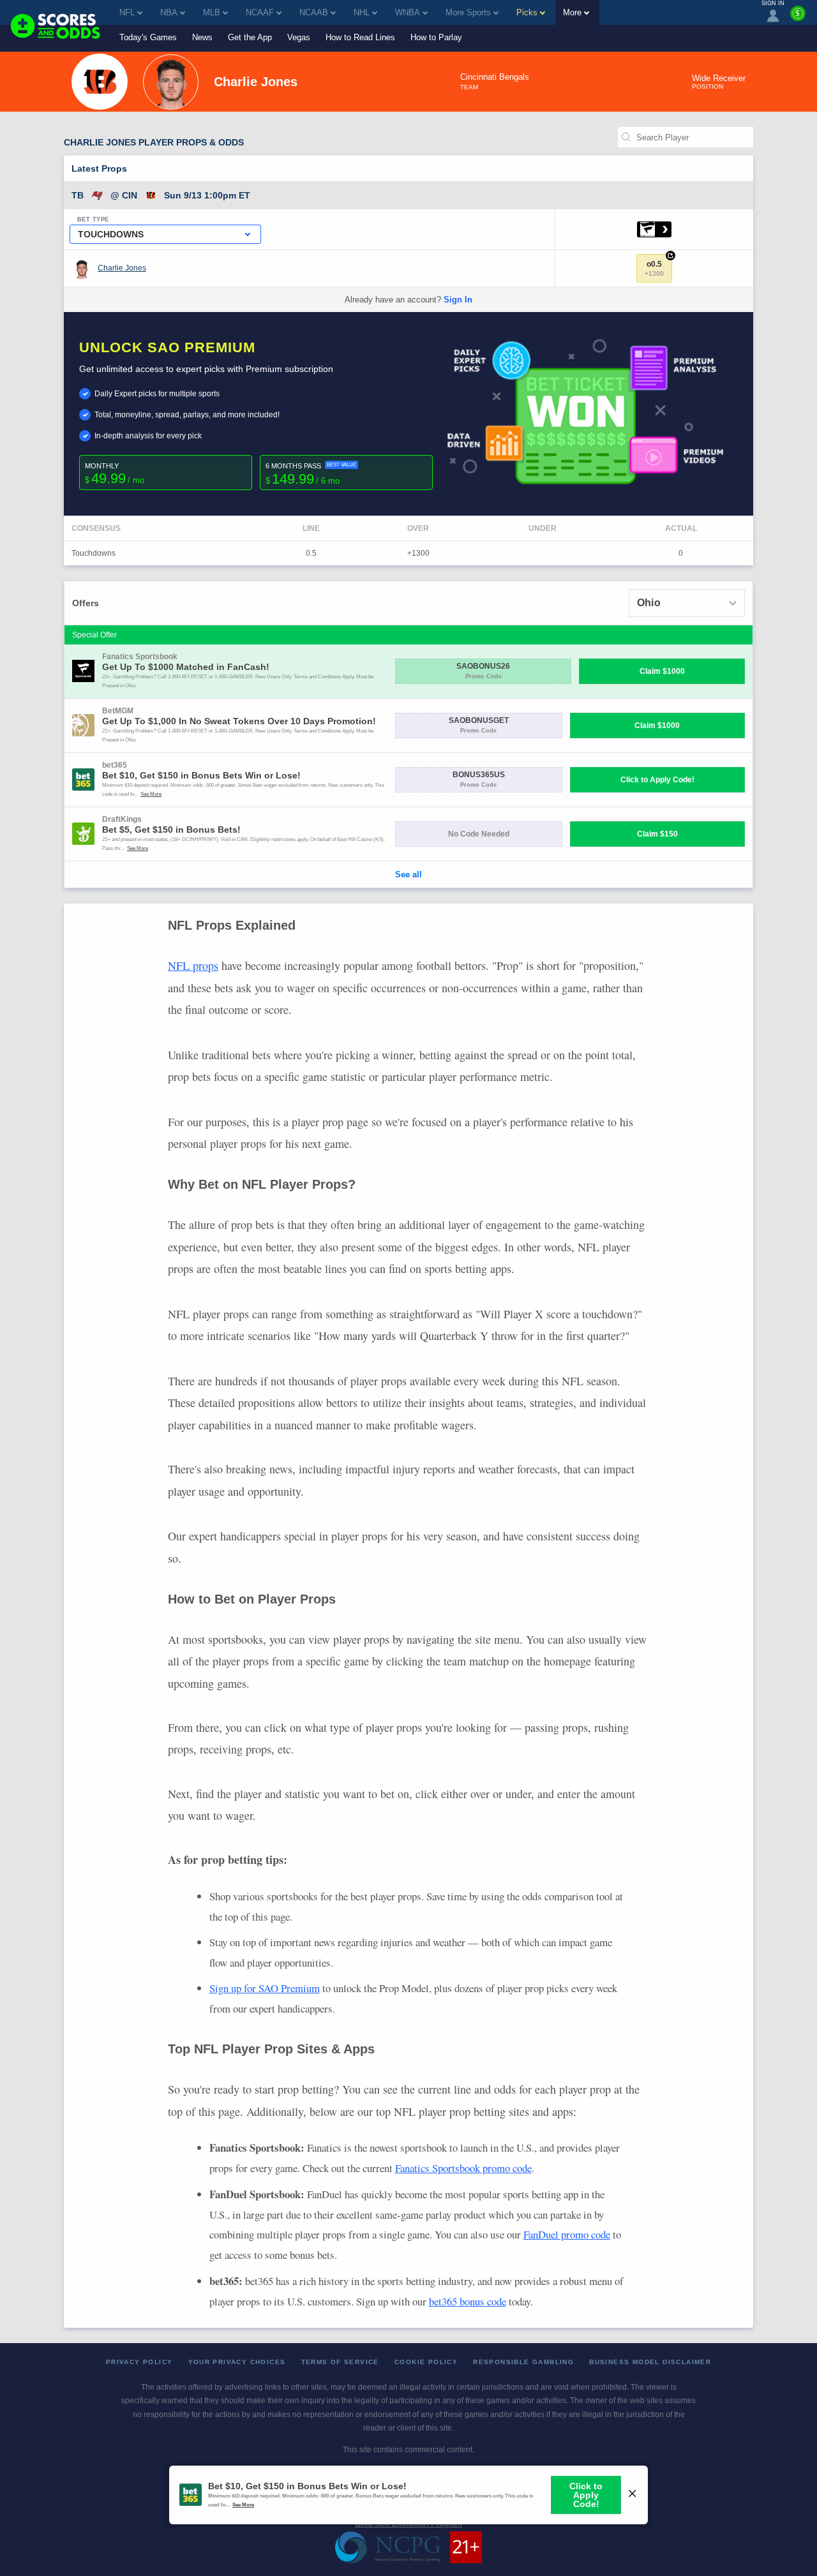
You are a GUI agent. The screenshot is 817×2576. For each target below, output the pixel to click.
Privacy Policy (139, 2362)
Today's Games (148, 37)
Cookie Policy (426, 2362)
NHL (362, 12)
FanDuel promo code (567, 2234)
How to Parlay (436, 37)
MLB (212, 12)
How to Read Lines (360, 37)
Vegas (299, 37)
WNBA (408, 12)
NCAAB (314, 12)
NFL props (193, 965)
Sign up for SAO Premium (265, 1988)
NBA (169, 12)
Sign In (458, 300)
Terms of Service (340, 2362)
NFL (127, 12)
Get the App (250, 37)
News (202, 37)
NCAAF (260, 12)
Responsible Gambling (523, 2362)
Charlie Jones (122, 268)
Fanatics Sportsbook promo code (463, 2168)
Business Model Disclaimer (650, 2362)
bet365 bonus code (468, 2301)
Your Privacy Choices (237, 2362)
